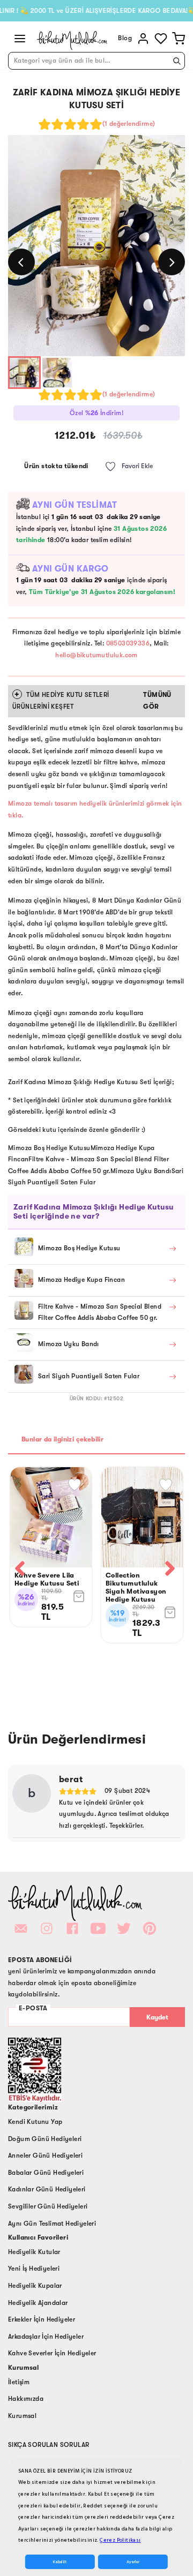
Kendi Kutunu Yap (35, 2122)
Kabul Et (60, 2562)
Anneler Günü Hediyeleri (45, 2156)
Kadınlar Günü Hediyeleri (47, 2189)
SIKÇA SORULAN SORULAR (49, 2445)
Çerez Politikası (120, 2540)
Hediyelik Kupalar (35, 2286)
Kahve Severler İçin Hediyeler (52, 2353)
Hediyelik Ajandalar (38, 2303)
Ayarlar (133, 2562)
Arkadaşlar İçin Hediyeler (46, 2337)
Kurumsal (22, 2416)
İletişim (19, 2382)
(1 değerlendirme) (129, 124)
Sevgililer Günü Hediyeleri (48, 2206)
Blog (125, 38)
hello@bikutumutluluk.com (96, 655)
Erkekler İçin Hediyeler (42, 2319)
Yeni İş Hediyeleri (34, 2269)
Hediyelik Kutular (34, 2252)
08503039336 (128, 643)
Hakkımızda (26, 2399)
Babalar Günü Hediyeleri (46, 2173)
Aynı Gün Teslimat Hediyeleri (52, 2224)
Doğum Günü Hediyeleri (45, 2139)
